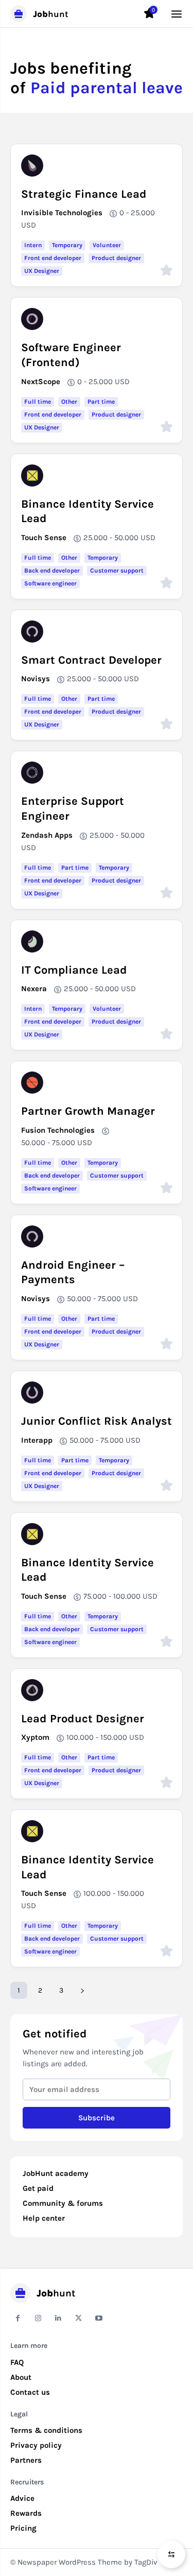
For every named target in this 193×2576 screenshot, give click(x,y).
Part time (101, 402)
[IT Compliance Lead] (32, 941)
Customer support (117, 570)
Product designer (116, 258)
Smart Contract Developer (91, 660)
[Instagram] (38, 2318)
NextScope (41, 382)
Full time (38, 402)
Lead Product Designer (83, 1719)
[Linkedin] (58, 2318)
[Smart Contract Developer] (32, 632)
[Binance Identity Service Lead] (32, 476)
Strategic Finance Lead (84, 194)
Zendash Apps (47, 835)
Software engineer (50, 583)
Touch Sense (44, 538)
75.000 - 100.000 (112, 1596)
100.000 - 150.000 (97, 1737)
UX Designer (42, 271)
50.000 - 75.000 (48, 1143)
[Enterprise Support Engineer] (32, 773)
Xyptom (35, 1737)
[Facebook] (18, 2318)
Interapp (37, 1440)
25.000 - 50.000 (111, 538)
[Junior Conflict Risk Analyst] (32, 1393)
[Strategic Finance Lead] (32, 166)
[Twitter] (78, 2318)
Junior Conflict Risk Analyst (97, 1421)
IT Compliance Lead (74, 970)
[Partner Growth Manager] (32, 1083)
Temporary (67, 245)
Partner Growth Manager (88, 1111)
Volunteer (107, 245)
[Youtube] (99, 2318)
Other (69, 402)
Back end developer (52, 570)
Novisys (36, 679)
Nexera (34, 989)
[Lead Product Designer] (32, 1690)
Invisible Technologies (62, 213)
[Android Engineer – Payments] (32, 1237)
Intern (33, 245)
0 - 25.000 (137, 213)
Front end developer (53, 258)
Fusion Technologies (58, 1130)
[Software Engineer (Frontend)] (32, 319)
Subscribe (97, 2118)
